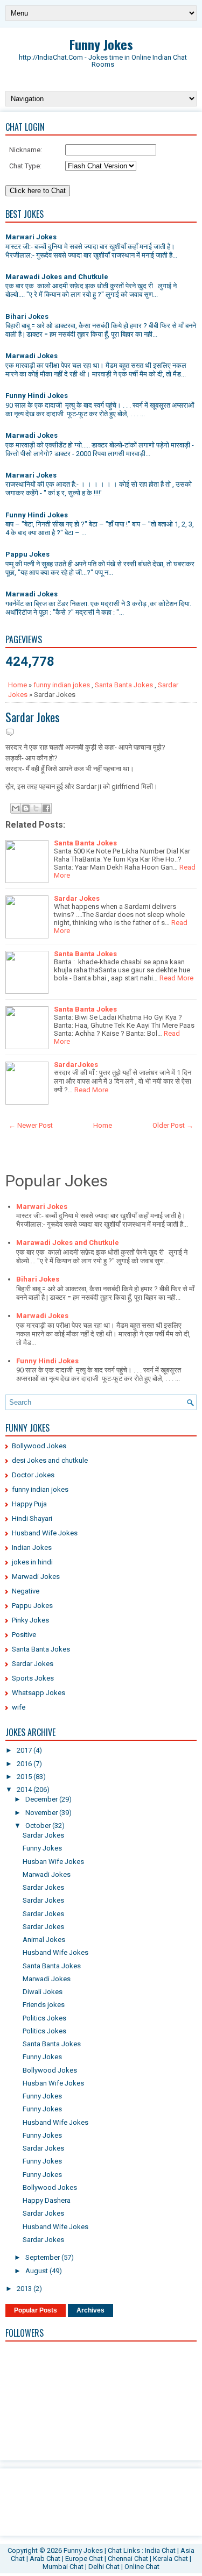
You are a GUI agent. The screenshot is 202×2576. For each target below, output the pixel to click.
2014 (25, 1789)
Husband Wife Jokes (45, 1533)
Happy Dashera (47, 2200)
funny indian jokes (62, 685)
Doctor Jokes (33, 1475)
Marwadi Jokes (32, 356)
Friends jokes (44, 2005)
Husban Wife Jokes (53, 1862)
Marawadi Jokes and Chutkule (57, 277)
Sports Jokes (33, 1678)
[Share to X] (36, 808)
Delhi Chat (104, 2567)
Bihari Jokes (27, 316)
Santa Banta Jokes (124, 685)
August (37, 2271)
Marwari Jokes (31, 237)
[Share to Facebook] (46, 808)
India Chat (160, 2550)
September (43, 2257)
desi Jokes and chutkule (50, 1460)
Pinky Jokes (30, 1620)
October (39, 1826)
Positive (24, 1635)
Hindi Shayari (32, 1518)
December (42, 1799)
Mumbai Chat (63, 2567)
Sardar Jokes (33, 717)
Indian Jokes (32, 1547)
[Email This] (16, 808)
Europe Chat (84, 2559)
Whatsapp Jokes (39, 1693)
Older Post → (173, 1125)
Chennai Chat (128, 2559)
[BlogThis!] (26, 808)
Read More (176, 978)
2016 (25, 1764)
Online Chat (142, 2567)
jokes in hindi (32, 1562)
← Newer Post (31, 1125)
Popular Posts (36, 2310)
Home (18, 685)
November (42, 1813)
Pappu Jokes (27, 554)
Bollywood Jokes (39, 1446)
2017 (25, 1750)
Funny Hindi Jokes (37, 396)
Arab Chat (45, 2559)
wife (19, 1707)
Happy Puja (29, 1504)
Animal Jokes (44, 1940)
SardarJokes (76, 1065)
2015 (25, 1777)
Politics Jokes (44, 2018)
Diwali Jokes (43, 1992)
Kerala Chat (170, 2559)
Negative (26, 1591)
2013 (25, 2289)
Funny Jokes (101, 44)
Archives (90, 2310)
